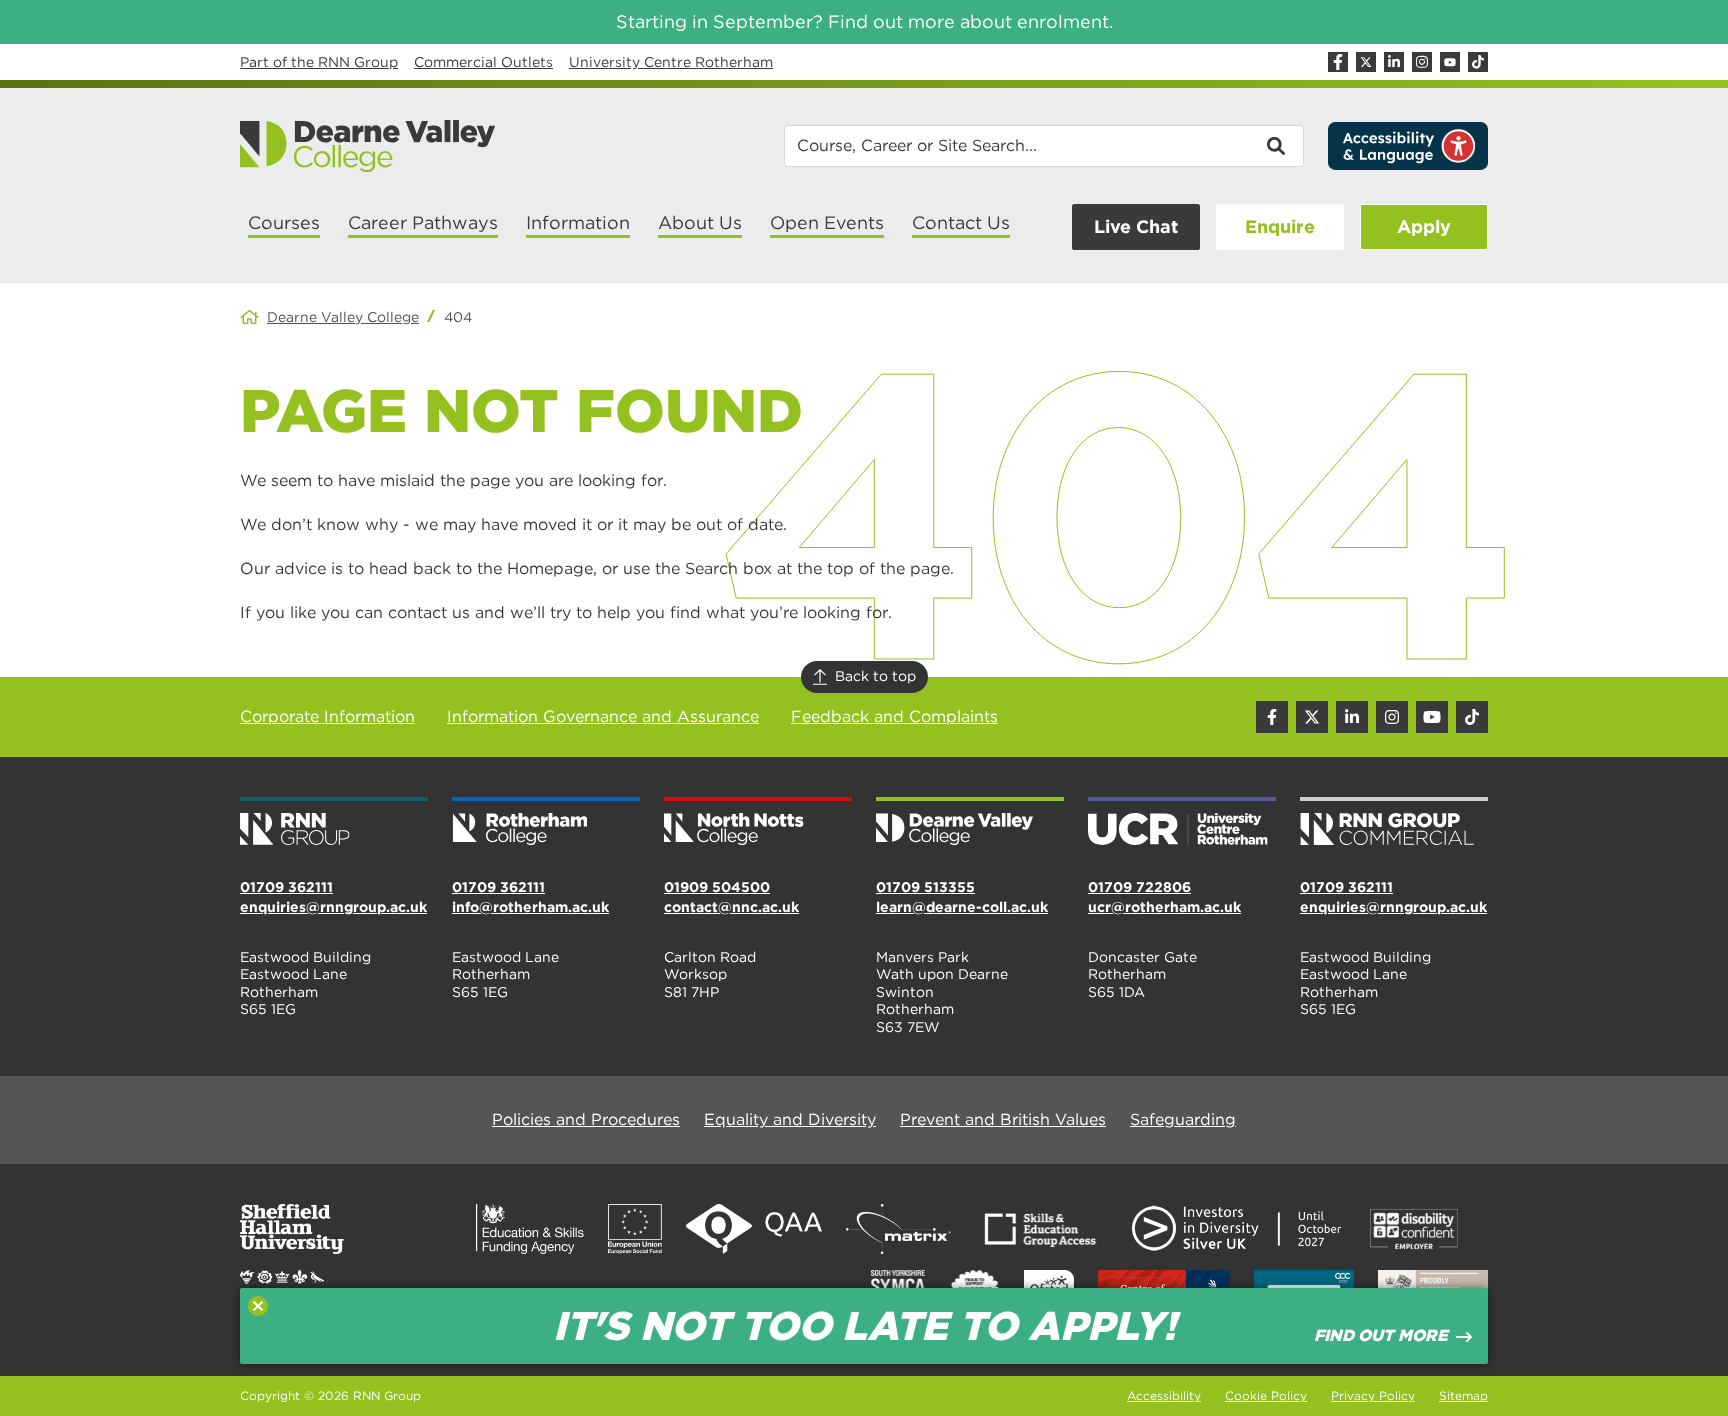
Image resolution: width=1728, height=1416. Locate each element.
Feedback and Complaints (894, 716)
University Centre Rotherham (671, 62)
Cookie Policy (1266, 1395)
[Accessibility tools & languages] (1408, 146)
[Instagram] (1422, 62)
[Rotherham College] (546, 823)
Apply (1424, 226)
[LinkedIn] (1394, 62)
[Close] (258, 1306)
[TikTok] (1478, 62)
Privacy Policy (1373, 1395)
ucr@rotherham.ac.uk (1164, 907)
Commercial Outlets (483, 62)
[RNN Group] (334, 823)
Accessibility (1164, 1395)
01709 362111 (286, 887)
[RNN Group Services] (1394, 823)
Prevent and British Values (1003, 1119)
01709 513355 (925, 887)
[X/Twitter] (1366, 62)
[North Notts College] (758, 823)
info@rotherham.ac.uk (530, 907)
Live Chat (1136, 226)
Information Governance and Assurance (603, 716)
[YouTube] (1450, 62)
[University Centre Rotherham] (1182, 823)
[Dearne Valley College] (368, 146)
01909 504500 (717, 887)
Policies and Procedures (586, 1119)
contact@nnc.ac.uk (731, 907)
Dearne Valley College (343, 317)
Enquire (1280, 226)
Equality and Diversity (790, 1119)
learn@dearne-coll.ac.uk (962, 907)
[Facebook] (1338, 62)
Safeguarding (1183, 1119)
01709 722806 (1139, 887)
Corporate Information (327, 716)
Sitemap (1463, 1395)
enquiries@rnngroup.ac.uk (333, 907)
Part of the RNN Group (319, 62)
